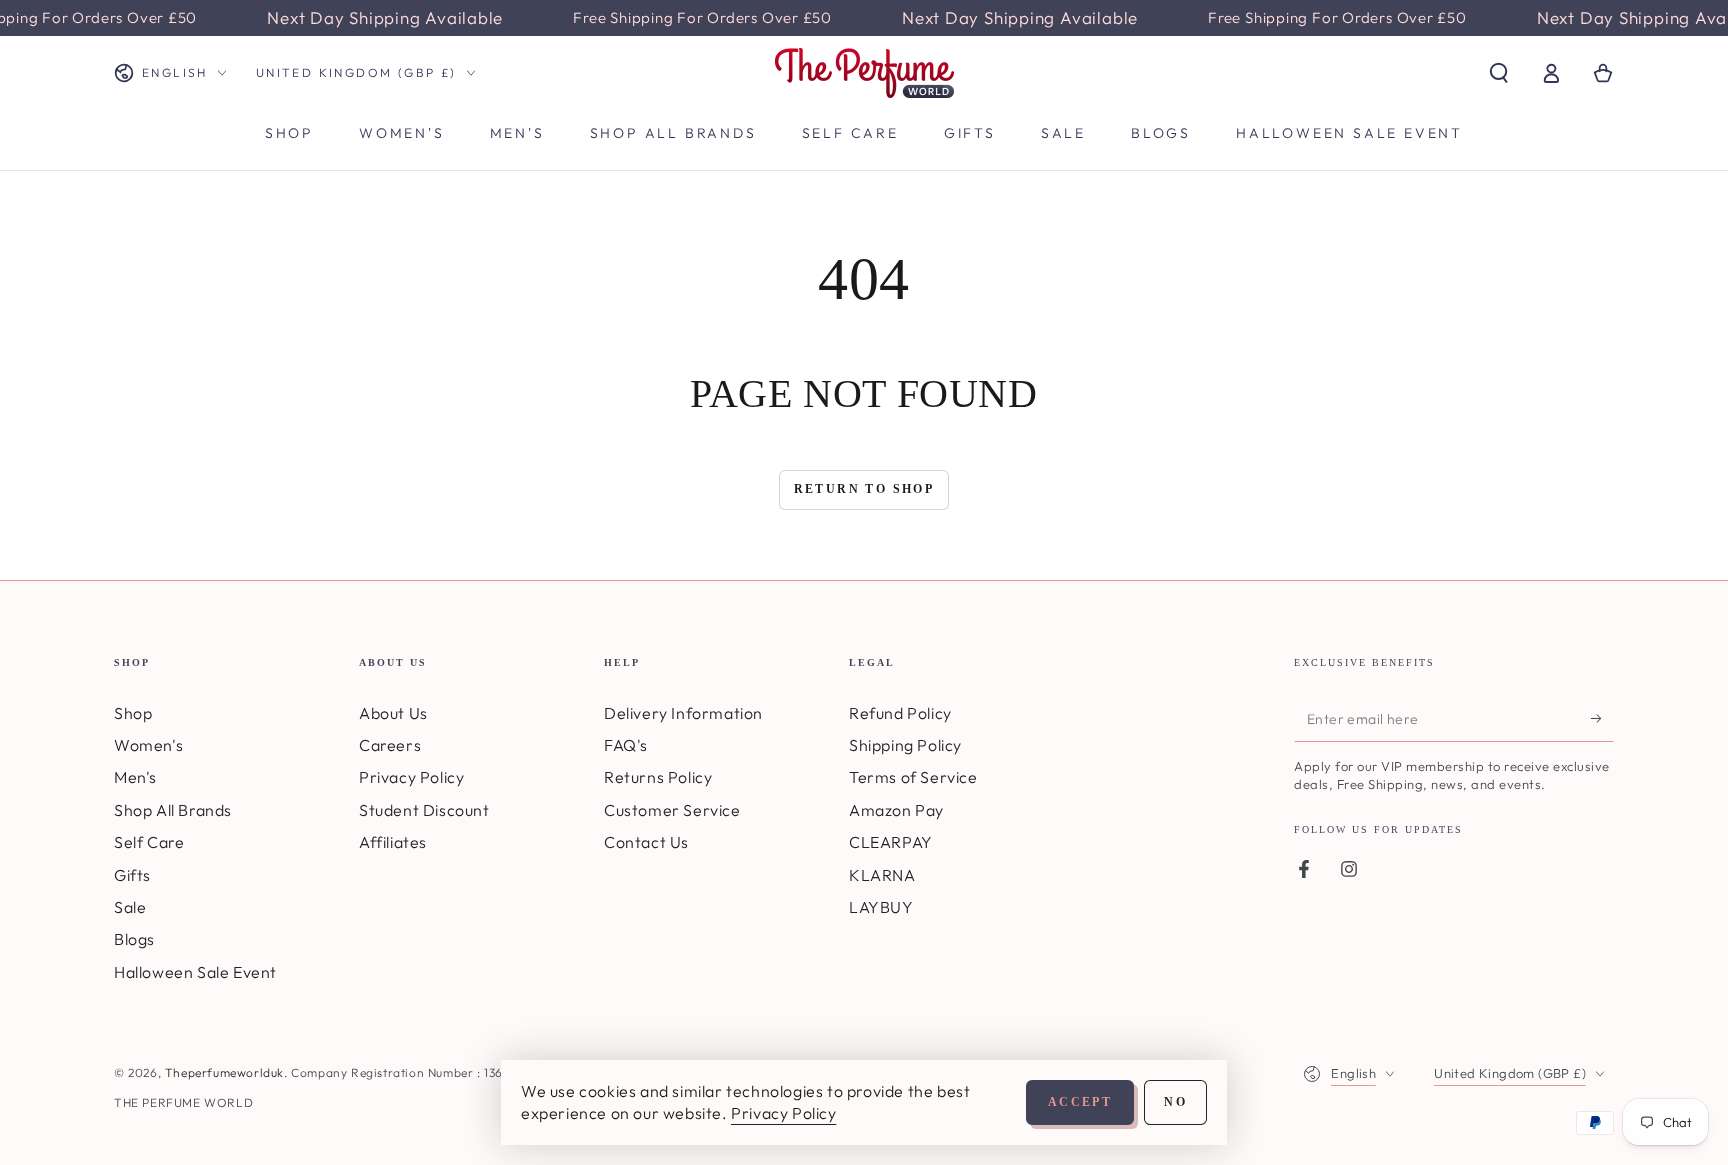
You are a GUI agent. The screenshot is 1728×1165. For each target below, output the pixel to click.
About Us (393, 713)
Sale (130, 907)
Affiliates (393, 842)
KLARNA (882, 875)
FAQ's (626, 745)
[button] (1499, 73)
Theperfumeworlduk (224, 1072)
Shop (133, 713)
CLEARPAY (891, 842)
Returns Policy (658, 777)
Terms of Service (913, 777)
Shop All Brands (173, 810)
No (1175, 1102)
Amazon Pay (896, 810)
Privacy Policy (411, 777)
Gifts (132, 875)
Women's (148, 745)
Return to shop (864, 489)
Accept (1080, 1102)
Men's (135, 777)
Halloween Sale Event (195, 972)
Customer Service (672, 810)
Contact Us (646, 842)
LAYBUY (881, 907)
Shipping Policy (905, 745)
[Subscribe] (1602, 719)
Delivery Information (683, 713)
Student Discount (424, 810)
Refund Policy (900, 713)
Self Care (149, 842)
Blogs (134, 939)
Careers (390, 745)
